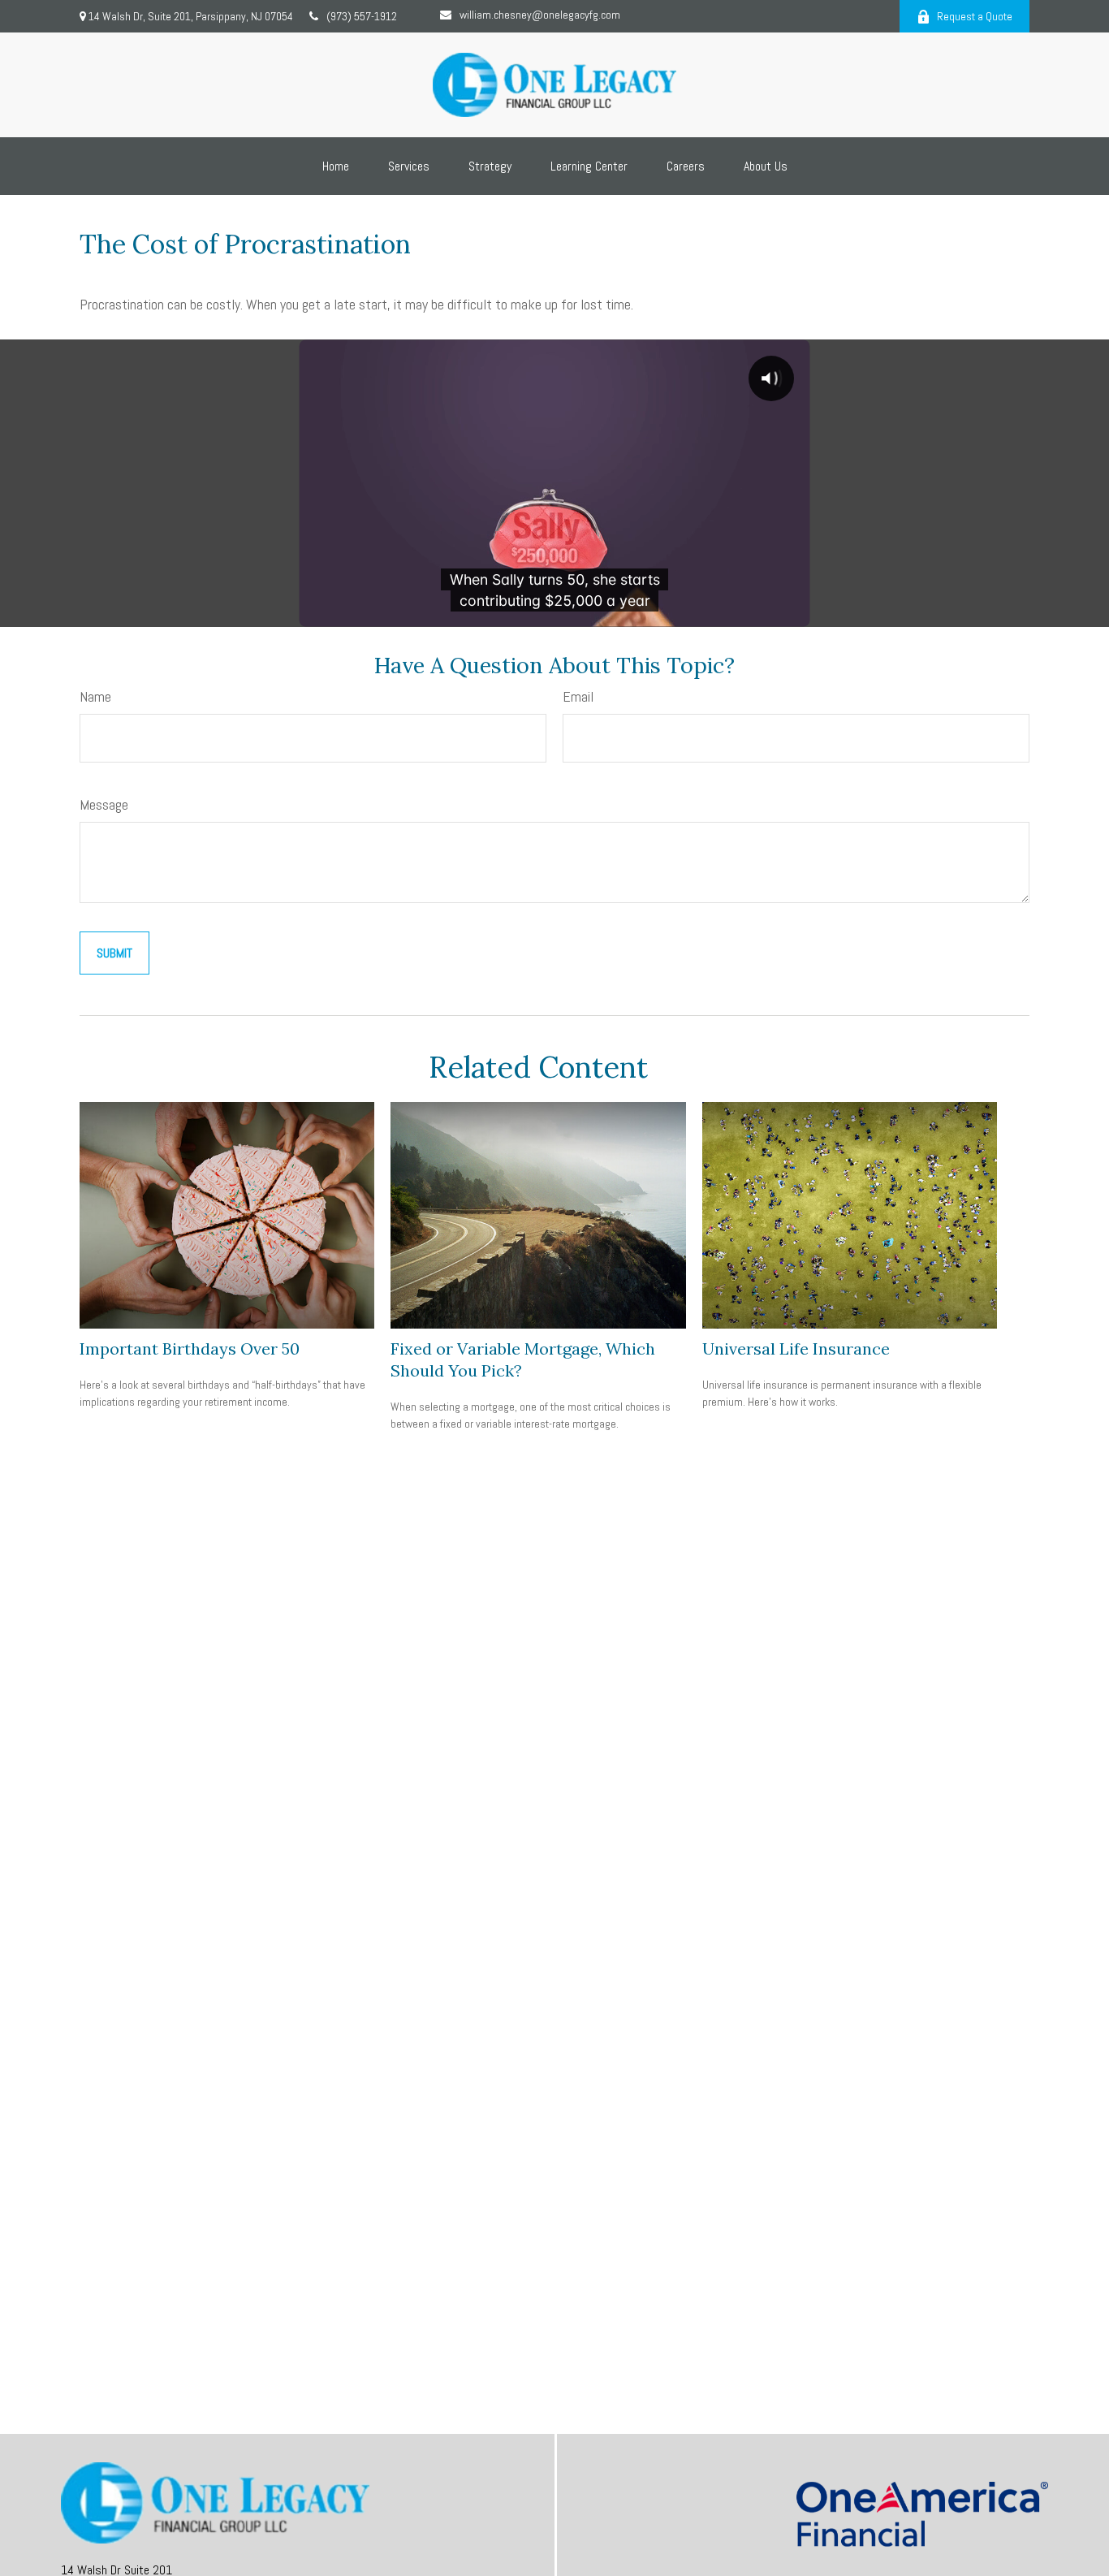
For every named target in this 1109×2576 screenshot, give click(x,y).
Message (104, 804)
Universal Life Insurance (796, 1349)
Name (95, 696)
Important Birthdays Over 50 (190, 1349)
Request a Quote (975, 16)
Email (578, 696)
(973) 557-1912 (362, 16)
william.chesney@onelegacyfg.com (540, 15)
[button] (336, 166)
